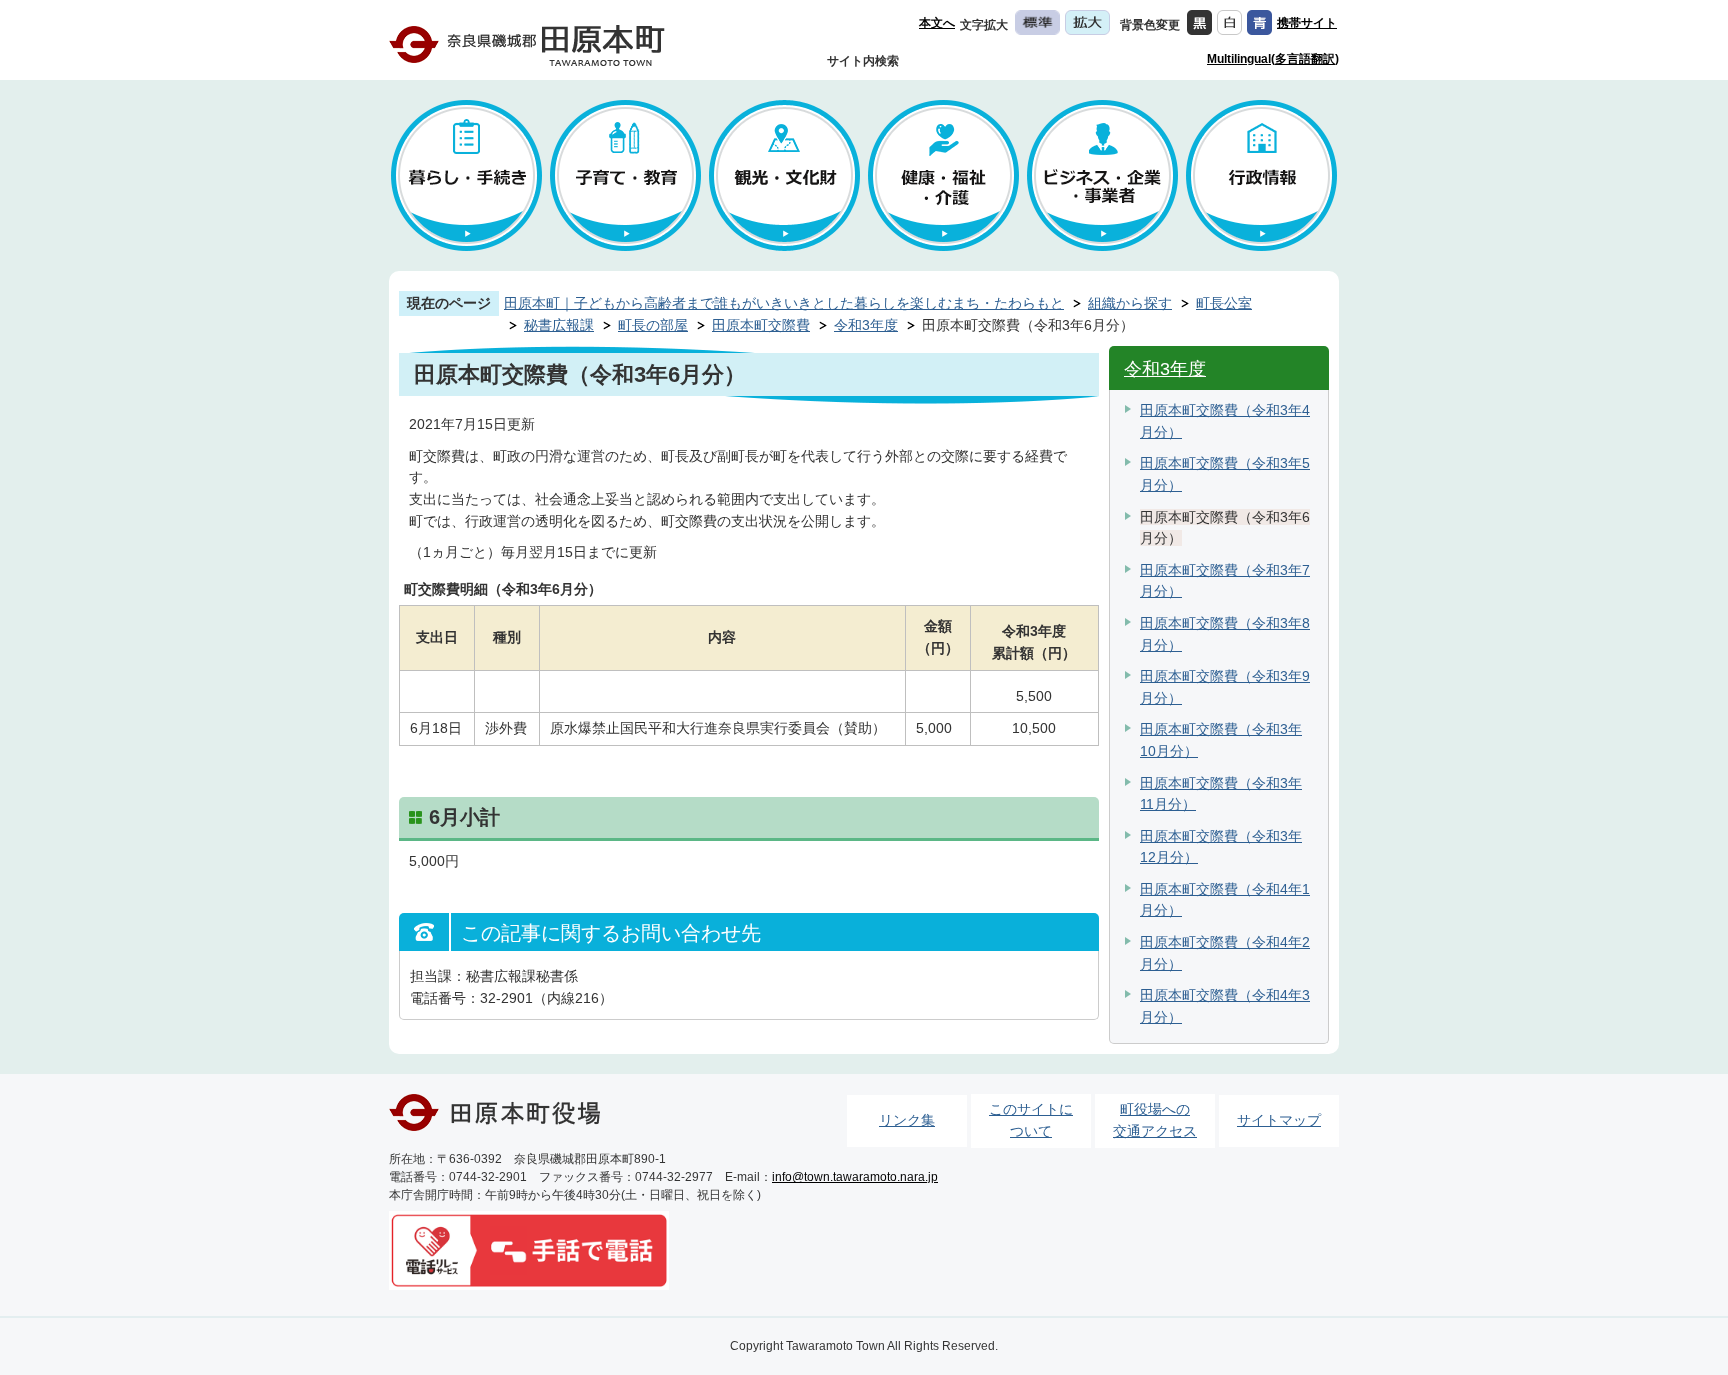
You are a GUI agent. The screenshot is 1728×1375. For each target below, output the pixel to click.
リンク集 (907, 1120)
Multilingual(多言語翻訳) (1273, 59)
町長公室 (1224, 303)
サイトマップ (1279, 1120)
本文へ (937, 23)
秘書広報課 (559, 325)
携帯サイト (1307, 23)
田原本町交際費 (761, 325)
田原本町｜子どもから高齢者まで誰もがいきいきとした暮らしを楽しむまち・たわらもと (784, 303)
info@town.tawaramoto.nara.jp (855, 1177)
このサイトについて (1031, 1120)
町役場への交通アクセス (1155, 1120)
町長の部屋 (653, 325)
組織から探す (1130, 303)
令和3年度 (866, 325)
